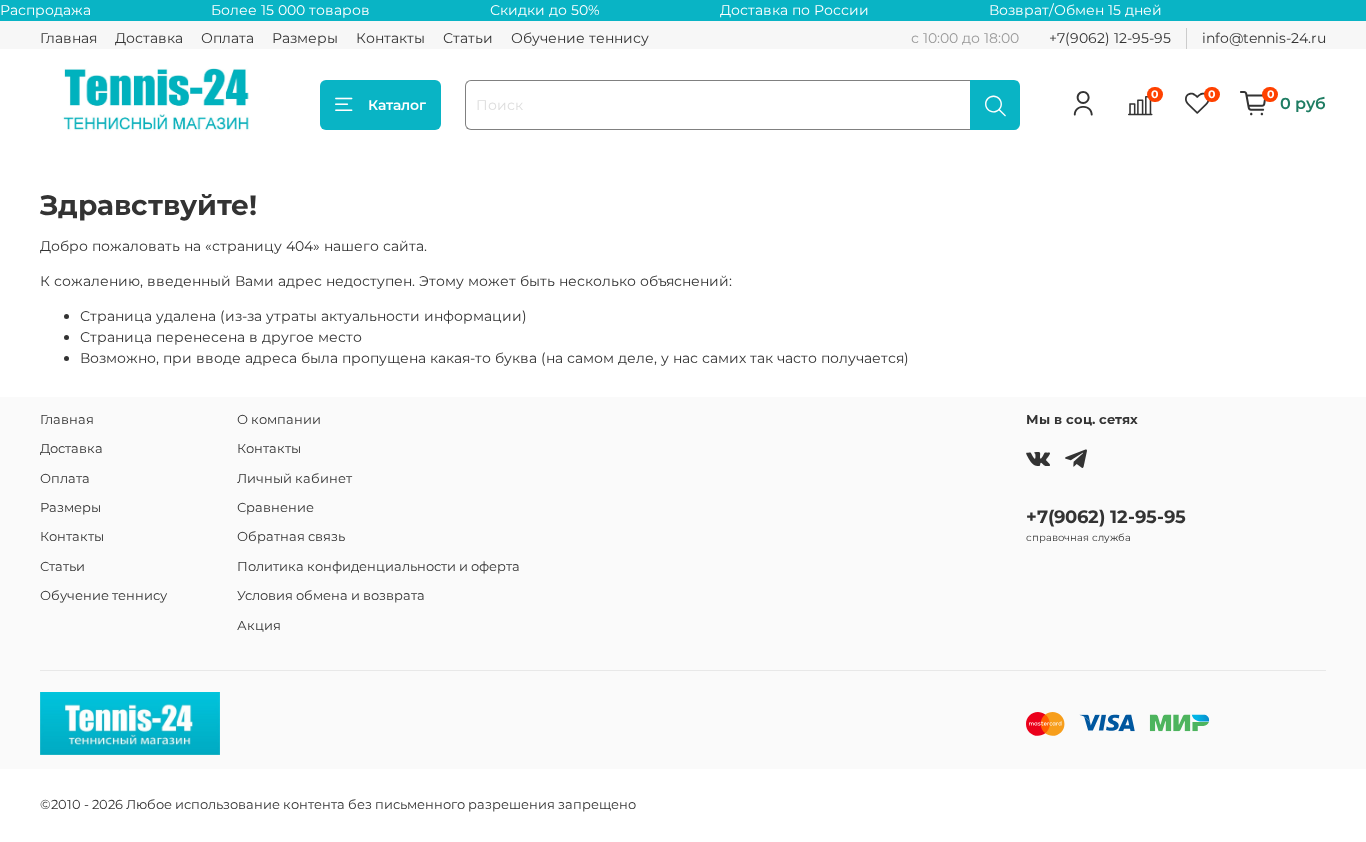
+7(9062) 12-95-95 (1110, 38)
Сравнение (275, 507)
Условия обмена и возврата (331, 595)
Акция (259, 625)
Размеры (305, 38)
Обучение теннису (580, 38)
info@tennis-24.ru (1264, 38)
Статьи (468, 38)
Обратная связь (291, 536)
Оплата (227, 38)
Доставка (149, 38)
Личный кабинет (294, 478)
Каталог (397, 105)
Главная (68, 38)
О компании (279, 419)
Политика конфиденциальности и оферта (378, 566)
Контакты (390, 38)
